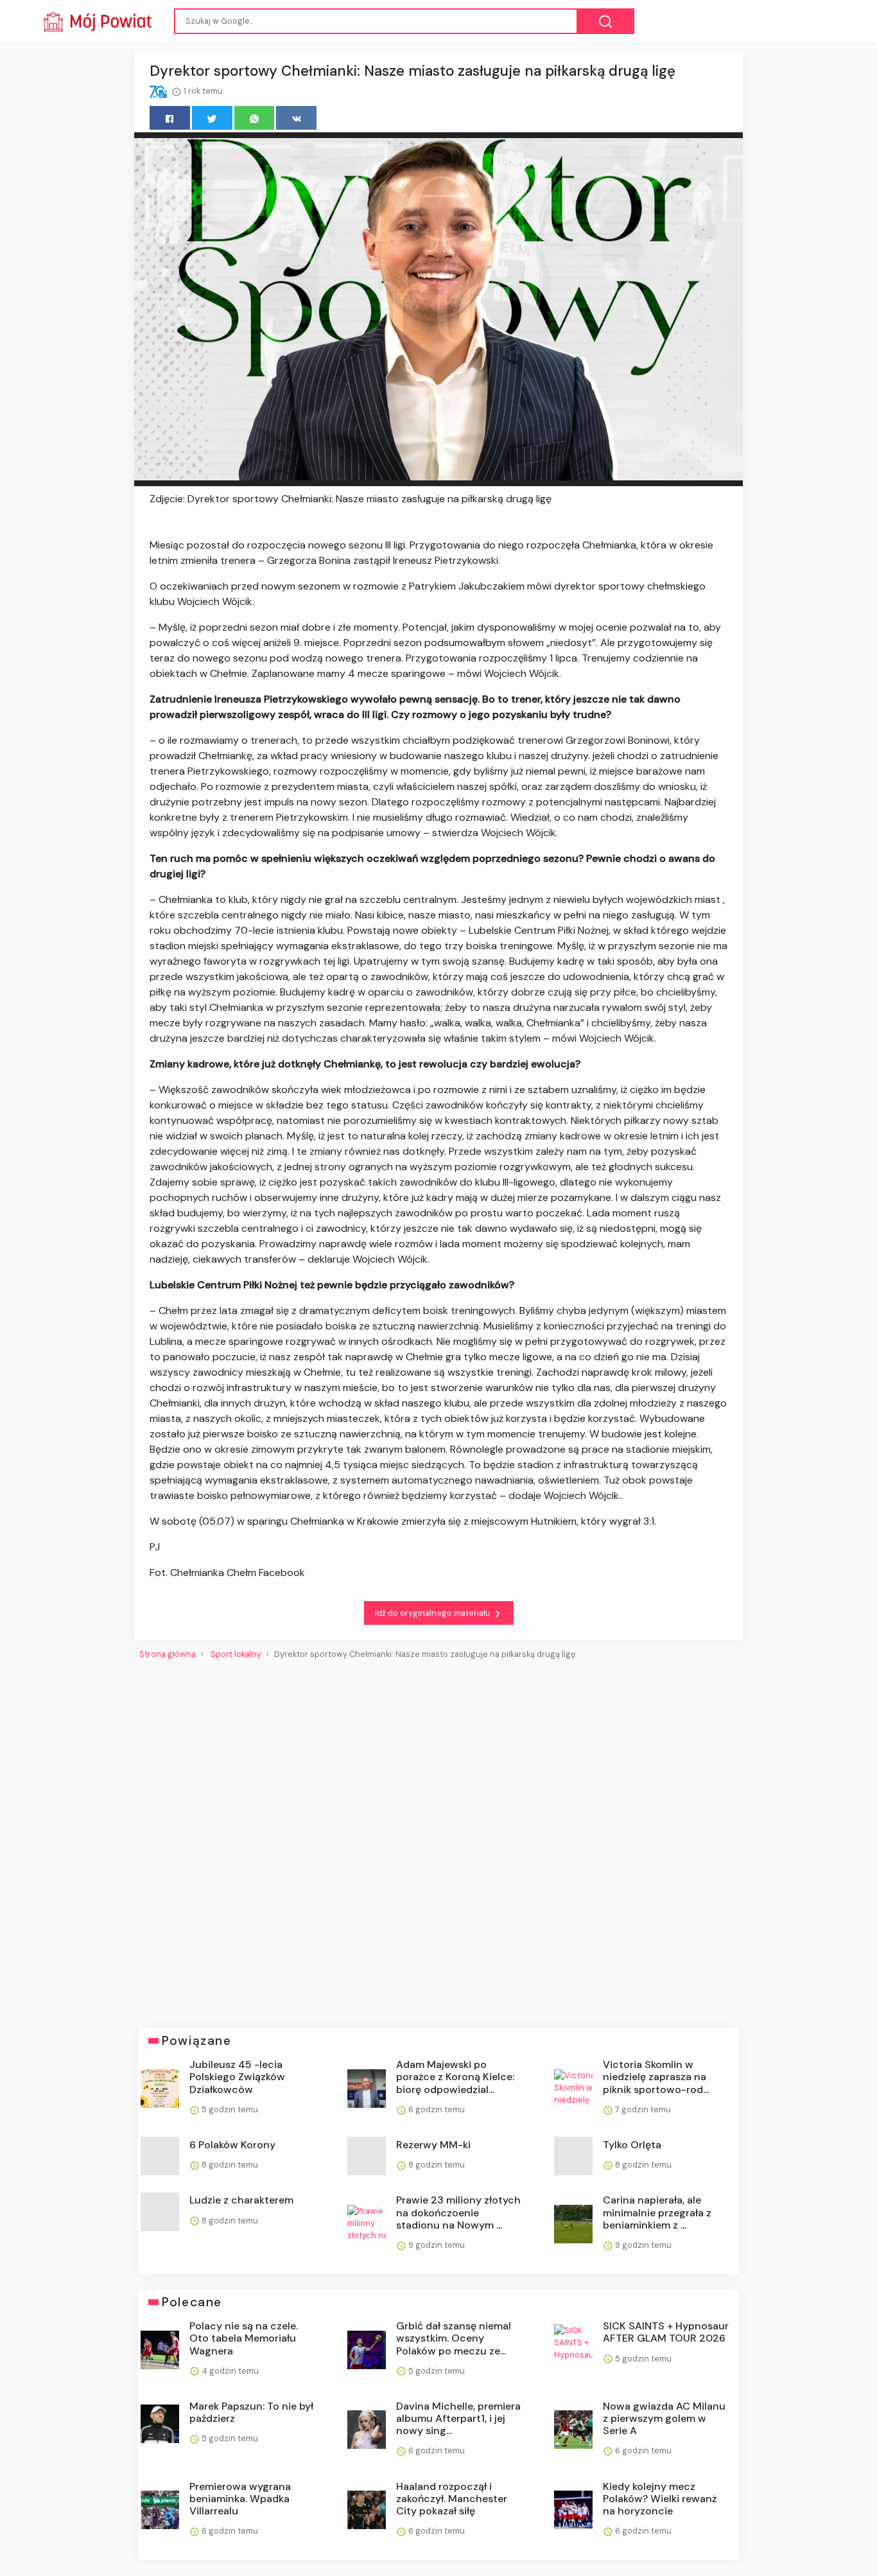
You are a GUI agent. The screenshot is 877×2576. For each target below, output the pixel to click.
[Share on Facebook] (170, 118)
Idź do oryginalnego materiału (434, 1613)
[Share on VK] (296, 118)
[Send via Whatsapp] (255, 118)
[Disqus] (438, 1839)
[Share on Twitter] (212, 118)
